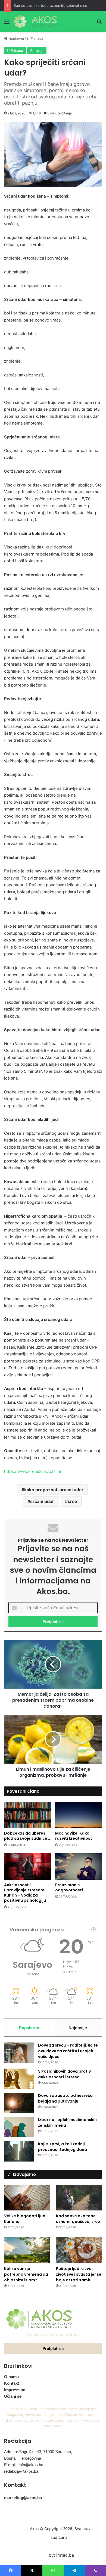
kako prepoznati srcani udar (54, 1490)
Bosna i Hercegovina (23, 2458)
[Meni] (7, 24)
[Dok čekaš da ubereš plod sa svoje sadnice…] (27, 1815)
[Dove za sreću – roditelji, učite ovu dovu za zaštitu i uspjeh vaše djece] (19, 2053)
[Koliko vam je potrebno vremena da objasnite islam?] (27, 2250)
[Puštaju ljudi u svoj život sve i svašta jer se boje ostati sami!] (79, 2250)
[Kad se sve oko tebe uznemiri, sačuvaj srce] (79, 2198)
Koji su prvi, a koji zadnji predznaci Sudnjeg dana (63, 2147)
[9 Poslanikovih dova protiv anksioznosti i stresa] (19, 2079)
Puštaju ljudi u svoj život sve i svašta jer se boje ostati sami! (79, 2274)
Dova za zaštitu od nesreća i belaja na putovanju (66, 2098)
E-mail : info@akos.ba (24, 2465)
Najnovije (78, 2028)
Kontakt (12, 2383)
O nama (11, 2377)
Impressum (15, 2390)
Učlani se (13, 2396)
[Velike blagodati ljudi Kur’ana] (27, 2198)
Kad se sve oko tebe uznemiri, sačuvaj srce (51, 5)
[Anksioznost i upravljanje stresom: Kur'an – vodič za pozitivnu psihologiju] (27, 1866)
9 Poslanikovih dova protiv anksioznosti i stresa (64, 2074)
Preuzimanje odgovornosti (69, 1887)
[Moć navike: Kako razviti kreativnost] (79, 1815)
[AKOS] (35, 21)
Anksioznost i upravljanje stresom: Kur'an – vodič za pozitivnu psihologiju (25, 1893)
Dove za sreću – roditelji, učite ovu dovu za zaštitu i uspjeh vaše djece (68, 2051)
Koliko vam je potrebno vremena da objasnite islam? (26, 2274)
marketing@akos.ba (23, 2498)
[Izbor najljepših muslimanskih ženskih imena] (19, 2127)
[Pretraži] (99, 24)
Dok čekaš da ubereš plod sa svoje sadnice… (27, 1836)
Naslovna (16, 39)
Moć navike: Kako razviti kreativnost (74, 1836)
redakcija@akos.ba (21, 2471)
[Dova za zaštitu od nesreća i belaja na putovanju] (19, 2103)
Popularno (29, 2028)
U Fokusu (35, 39)
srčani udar (42, 1501)
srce (72, 1501)
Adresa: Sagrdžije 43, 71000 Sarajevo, (38, 2452)
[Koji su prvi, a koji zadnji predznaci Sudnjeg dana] (19, 2151)
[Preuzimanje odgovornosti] (79, 1866)
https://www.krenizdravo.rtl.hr (33, 1471)
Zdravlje (37, 51)
